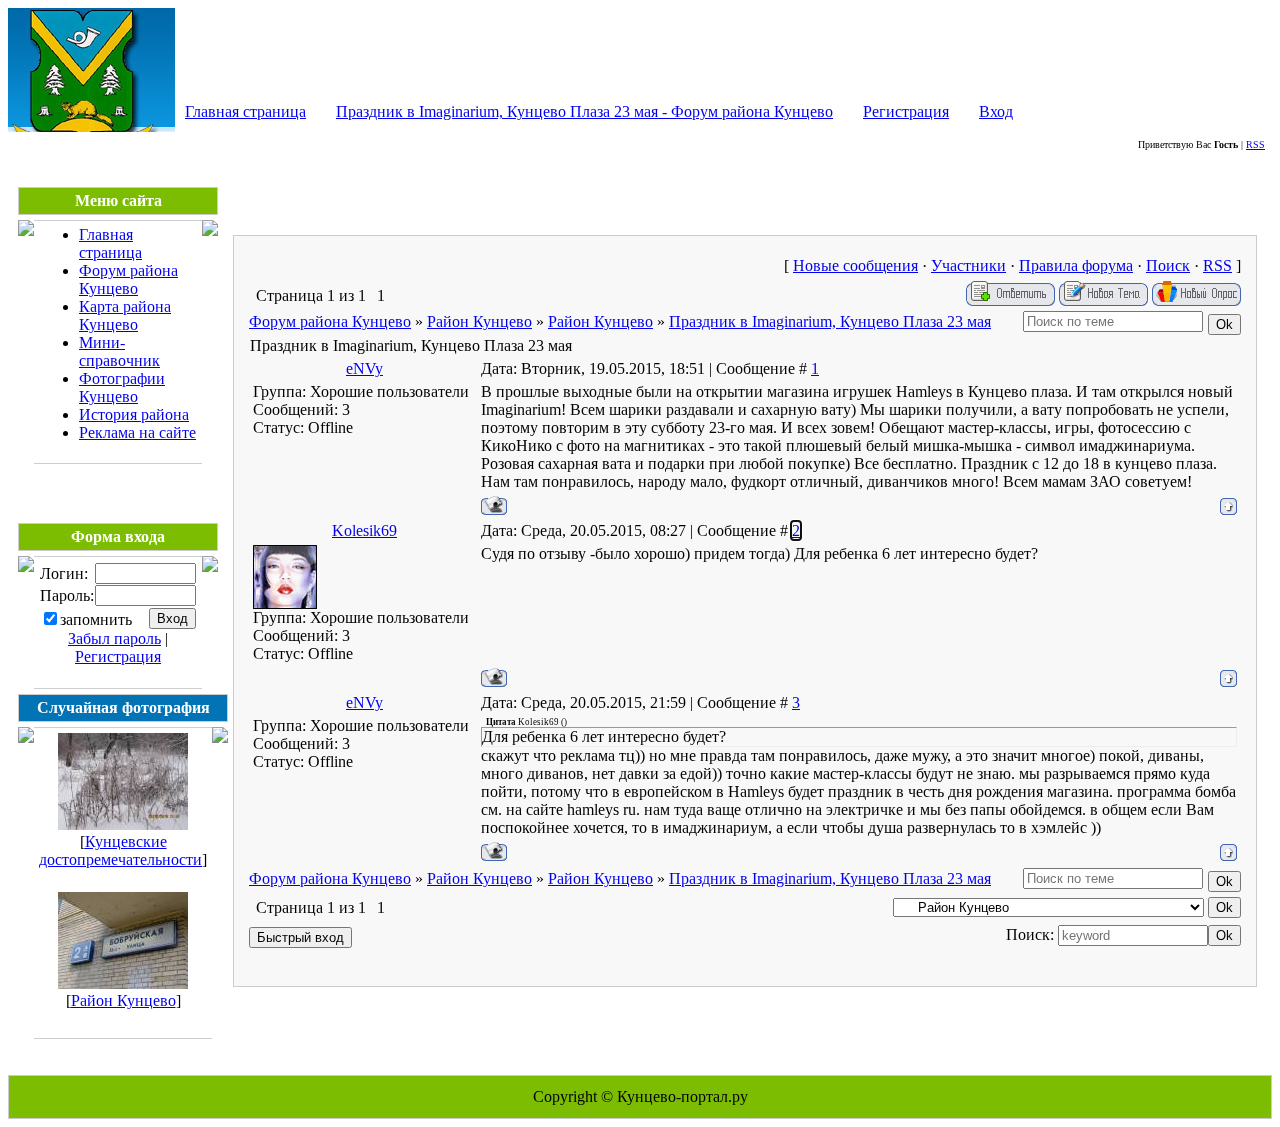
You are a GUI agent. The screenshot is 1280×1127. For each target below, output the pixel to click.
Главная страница (245, 111)
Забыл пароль (114, 638)
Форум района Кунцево (128, 279)
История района (134, 414)
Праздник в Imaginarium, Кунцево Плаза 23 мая (830, 321)
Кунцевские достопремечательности (120, 850)
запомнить (96, 619)
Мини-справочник (119, 351)
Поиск (1168, 265)
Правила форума (1076, 265)
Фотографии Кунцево (122, 387)
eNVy (364, 368)
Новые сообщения (855, 265)
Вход (996, 111)
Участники (968, 265)
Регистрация (906, 111)
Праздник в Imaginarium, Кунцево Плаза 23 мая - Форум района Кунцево (584, 111)
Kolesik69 (364, 530)
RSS (1255, 144)
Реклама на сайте (137, 432)
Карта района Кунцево (125, 315)
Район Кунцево (123, 1000)
